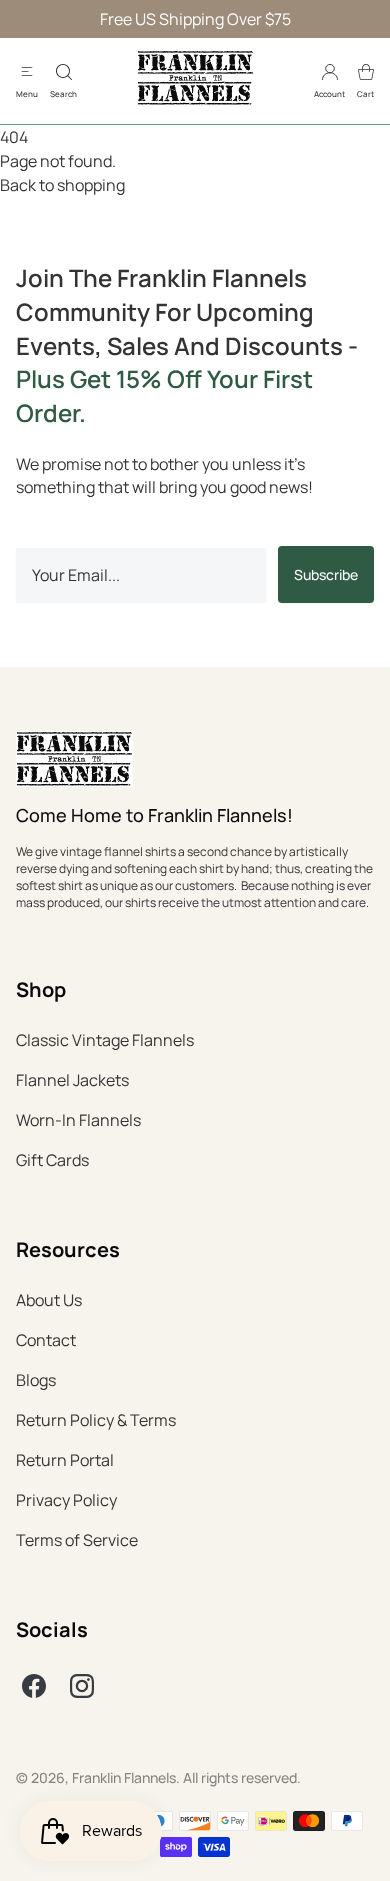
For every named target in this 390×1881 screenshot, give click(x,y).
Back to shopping (62, 185)
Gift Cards (52, 1160)
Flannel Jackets (72, 1080)
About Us (49, 1300)
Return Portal (65, 1460)
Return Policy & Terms (96, 1420)
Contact (46, 1340)
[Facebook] (34, 1686)
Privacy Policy (66, 1500)
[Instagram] (82, 1686)
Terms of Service (77, 1540)
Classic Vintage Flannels (105, 1040)
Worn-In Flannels (78, 1120)
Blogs (36, 1380)
